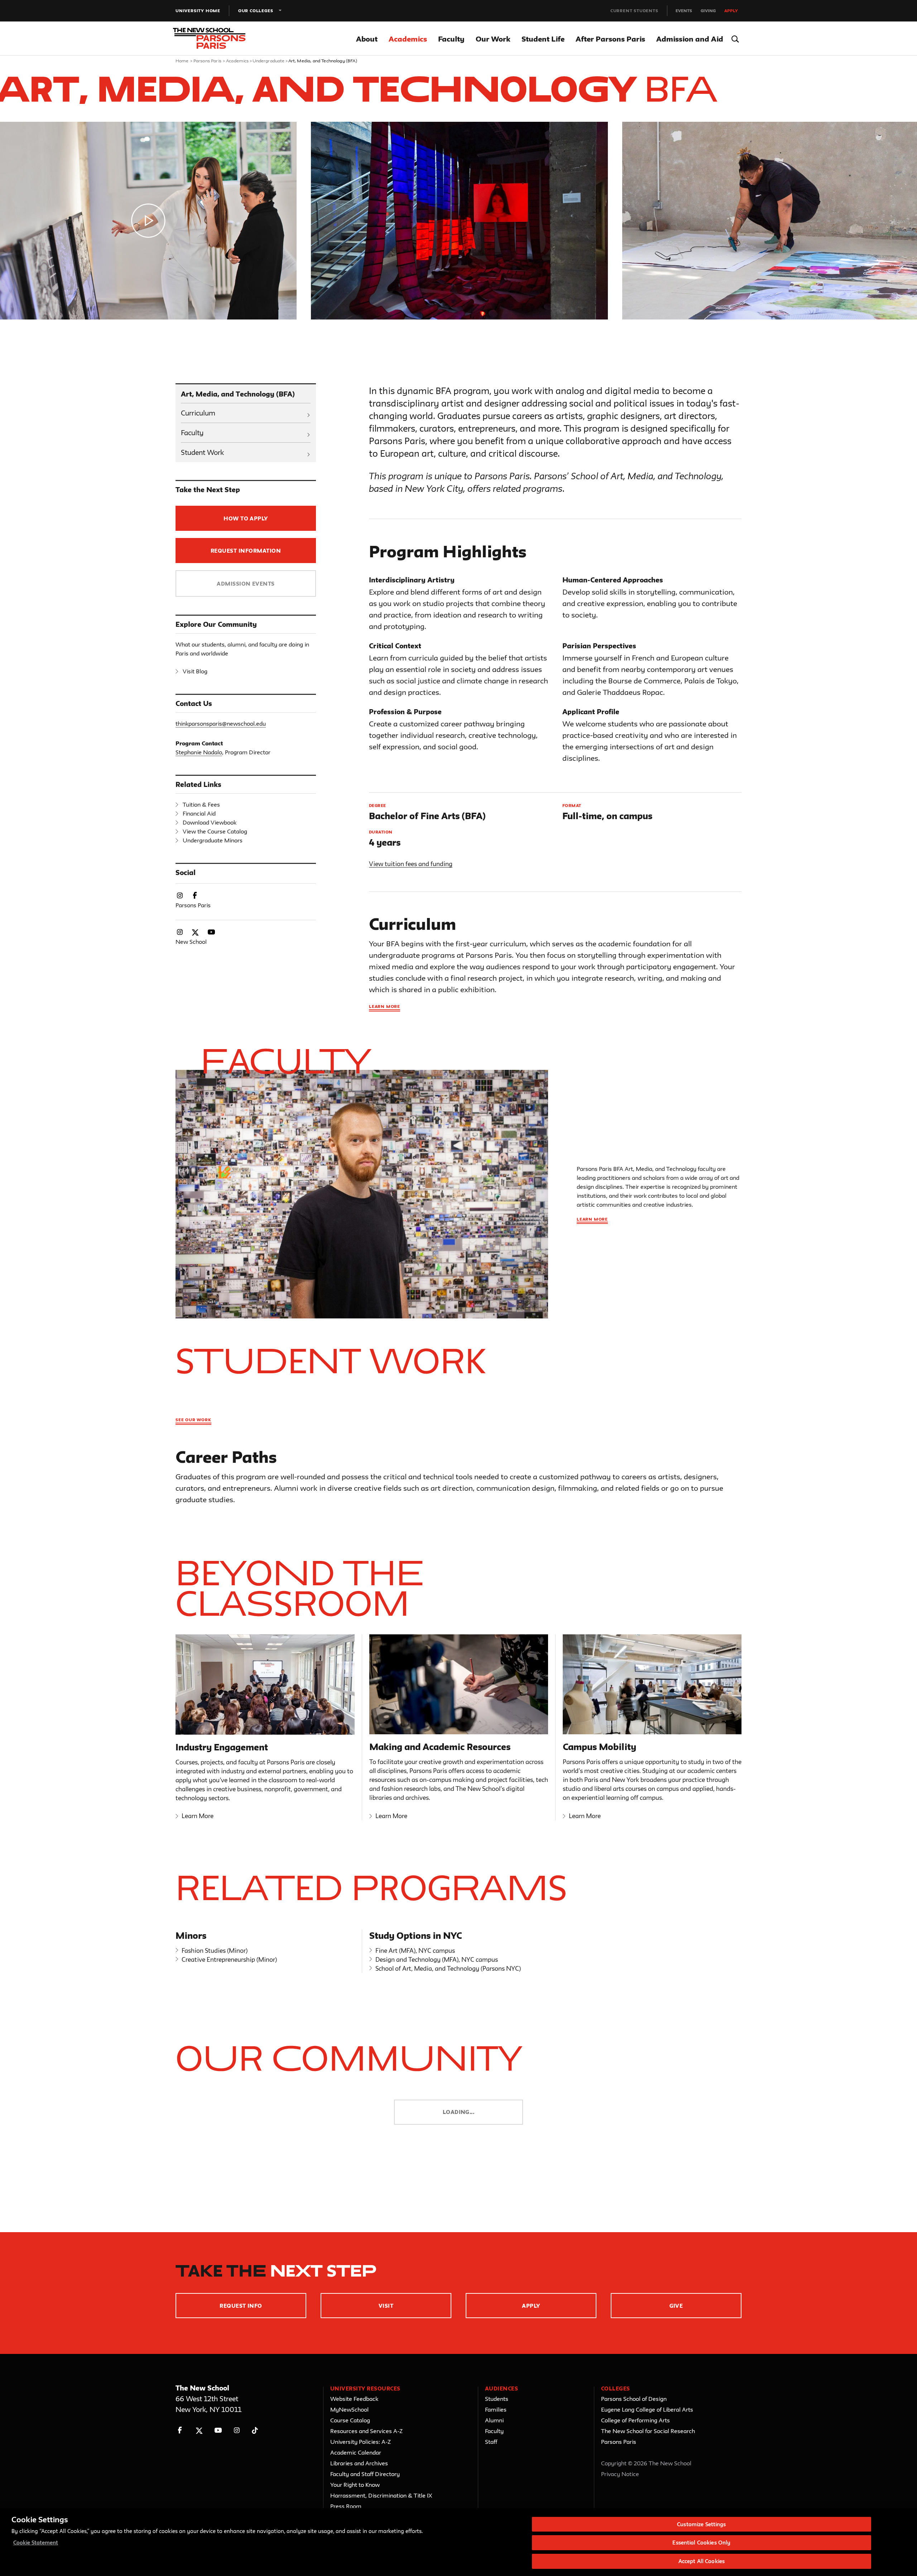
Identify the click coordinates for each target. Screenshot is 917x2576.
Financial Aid (199, 813)
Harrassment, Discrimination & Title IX (381, 2495)
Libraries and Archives (359, 2463)
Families (496, 2409)
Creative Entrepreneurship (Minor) (229, 1959)
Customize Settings (701, 2524)
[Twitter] (199, 2430)
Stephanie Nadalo (199, 752)
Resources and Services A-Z (366, 2431)
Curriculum (198, 413)
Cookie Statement (36, 2543)
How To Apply (246, 518)
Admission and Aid (690, 39)
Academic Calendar (356, 2452)
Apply (731, 11)
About (367, 39)
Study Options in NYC (416, 1936)
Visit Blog (195, 671)
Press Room (346, 2506)
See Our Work (193, 1420)
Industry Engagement (222, 1747)
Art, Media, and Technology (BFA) (238, 394)
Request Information (246, 551)
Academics (408, 39)
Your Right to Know (355, 2485)
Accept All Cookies (702, 2561)
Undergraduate (269, 61)
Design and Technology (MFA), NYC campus (437, 1959)
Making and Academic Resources (440, 1747)
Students (497, 2399)
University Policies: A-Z (361, 2442)
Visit (386, 2306)
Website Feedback (354, 2399)
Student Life (543, 39)
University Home (198, 11)
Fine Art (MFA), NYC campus (415, 1950)
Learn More (198, 1816)
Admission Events (246, 584)
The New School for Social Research (648, 2431)
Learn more (385, 1006)
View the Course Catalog (215, 831)
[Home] (218, 39)
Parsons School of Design (634, 2399)
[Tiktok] (255, 2430)
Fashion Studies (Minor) (215, 1950)
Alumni (494, 2420)
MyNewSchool (349, 2409)
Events (684, 11)
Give (676, 2306)
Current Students (634, 11)
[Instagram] (237, 2430)
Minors (191, 1936)
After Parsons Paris (610, 39)
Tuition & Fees (201, 804)
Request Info (241, 2306)
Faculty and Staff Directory (365, 2474)
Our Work (493, 39)
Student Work (202, 452)
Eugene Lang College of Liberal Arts (647, 2409)
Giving (708, 11)
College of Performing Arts (635, 2420)
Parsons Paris (207, 61)
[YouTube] (218, 2430)
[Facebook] (180, 2430)
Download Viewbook (210, 822)
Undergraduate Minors (213, 840)
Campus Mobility (599, 1747)
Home (182, 61)
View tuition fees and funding (411, 864)
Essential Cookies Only (701, 2543)
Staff (491, 2442)
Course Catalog (350, 2420)
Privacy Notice (620, 2474)
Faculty (451, 39)
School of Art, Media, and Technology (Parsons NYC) (448, 1968)
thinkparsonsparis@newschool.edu (221, 724)
